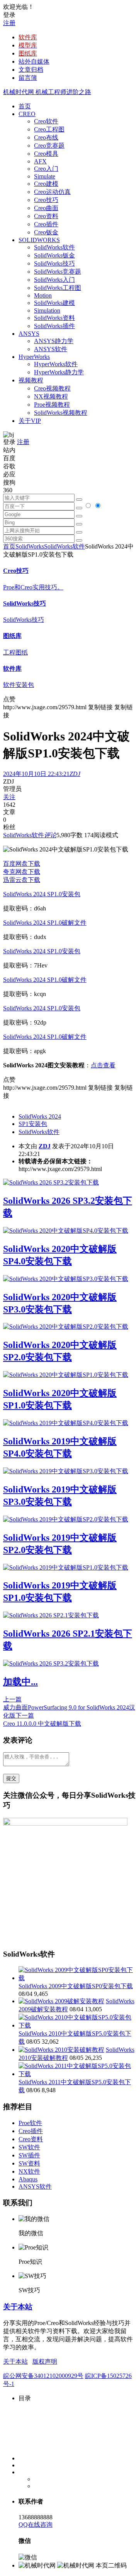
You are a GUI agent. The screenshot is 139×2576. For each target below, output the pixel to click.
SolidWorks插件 (54, 326)
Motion (43, 295)
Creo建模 (46, 184)
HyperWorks (34, 357)
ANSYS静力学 (54, 341)
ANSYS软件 (51, 349)
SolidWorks (30, 546)
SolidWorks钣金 (54, 255)
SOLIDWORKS (39, 240)
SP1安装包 (33, 1124)
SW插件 (29, 2155)
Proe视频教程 (52, 405)
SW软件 (29, 2147)
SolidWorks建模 (54, 303)
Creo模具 (46, 154)
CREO (27, 114)
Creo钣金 (46, 232)
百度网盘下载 (22, 864)
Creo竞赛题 (49, 146)
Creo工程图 (49, 129)
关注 (9, 797)
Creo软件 (46, 121)
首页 (25, 106)
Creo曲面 (46, 208)
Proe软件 (30, 2123)
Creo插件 (46, 224)
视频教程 (31, 380)
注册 (9, 23)
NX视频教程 (51, 396)
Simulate (45, 176)
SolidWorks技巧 (54, 263)
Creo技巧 (46, 200)
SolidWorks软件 (54, 247)
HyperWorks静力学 (59, 372)
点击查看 (103, 1065)
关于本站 (18, 2307)
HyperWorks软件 (56, 364)
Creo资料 (46, 216)
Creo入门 (46, 169)
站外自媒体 (34, 61)
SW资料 (29, 2163)
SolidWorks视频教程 (61, 413)
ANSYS (29, 334)
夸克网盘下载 (22, 872)
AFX (40, 161)
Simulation (47, 310)
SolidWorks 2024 (40, 1116)
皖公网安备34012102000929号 (43, 2376)
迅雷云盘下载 (22, 880)
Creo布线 (46, 137)
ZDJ (45, 1146)
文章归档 (31, 70)
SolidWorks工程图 (58, 288)
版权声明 (45, 2361)
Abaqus (28, 2179)
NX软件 (29, 2171)
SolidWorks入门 (54, 280)
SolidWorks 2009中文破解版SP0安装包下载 (76, 1986)
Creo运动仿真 (52, 192)
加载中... (20, 1682)
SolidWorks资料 (54, 318)
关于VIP (30, 421)
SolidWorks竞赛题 (58, 272)
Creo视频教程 (52, 388)
